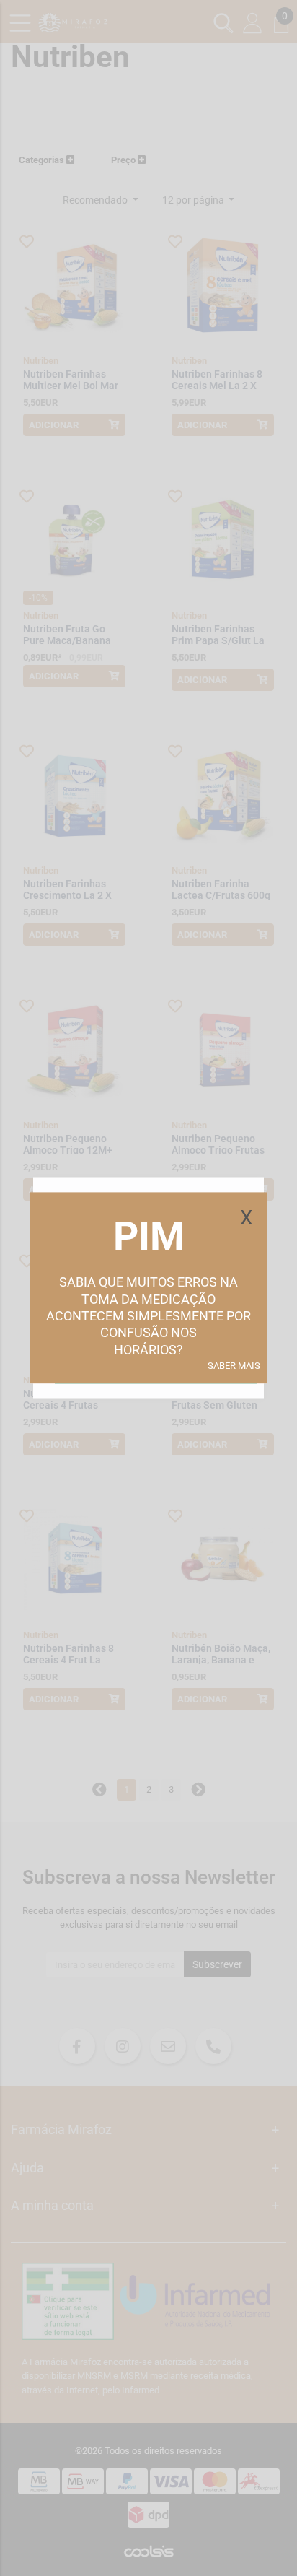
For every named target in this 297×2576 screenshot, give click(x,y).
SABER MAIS (234, 1366)
